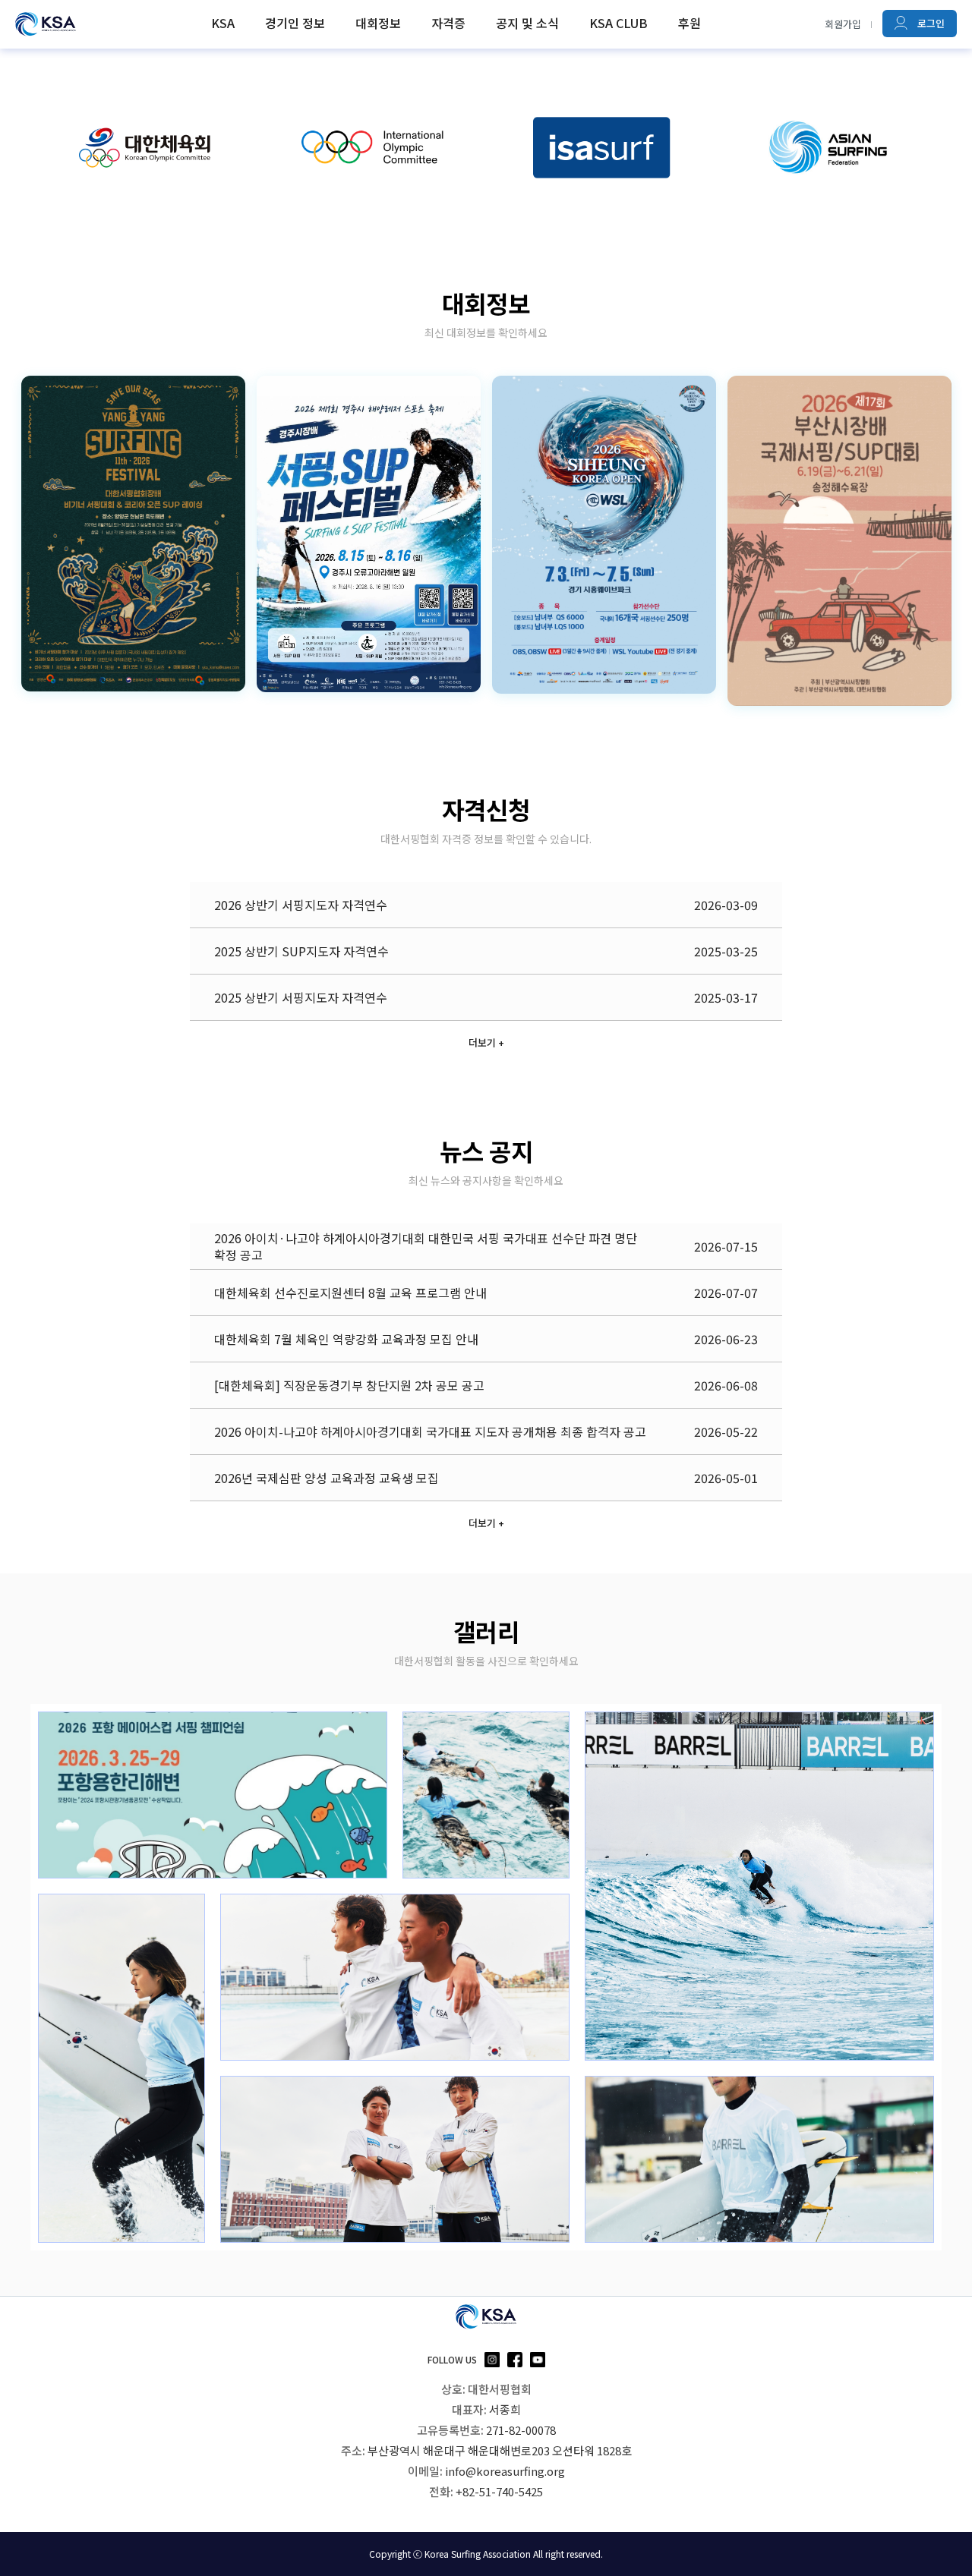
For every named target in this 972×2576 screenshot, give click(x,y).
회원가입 (843, 24)
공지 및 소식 (527, 23)
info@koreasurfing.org (505, 2471)
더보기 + (486, 1042)
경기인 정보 (295, 23)
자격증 (448, 23)
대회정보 (378, 23)
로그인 (930, 23)
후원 (690, 23)
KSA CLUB (619, 23)
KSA (223, 23)
